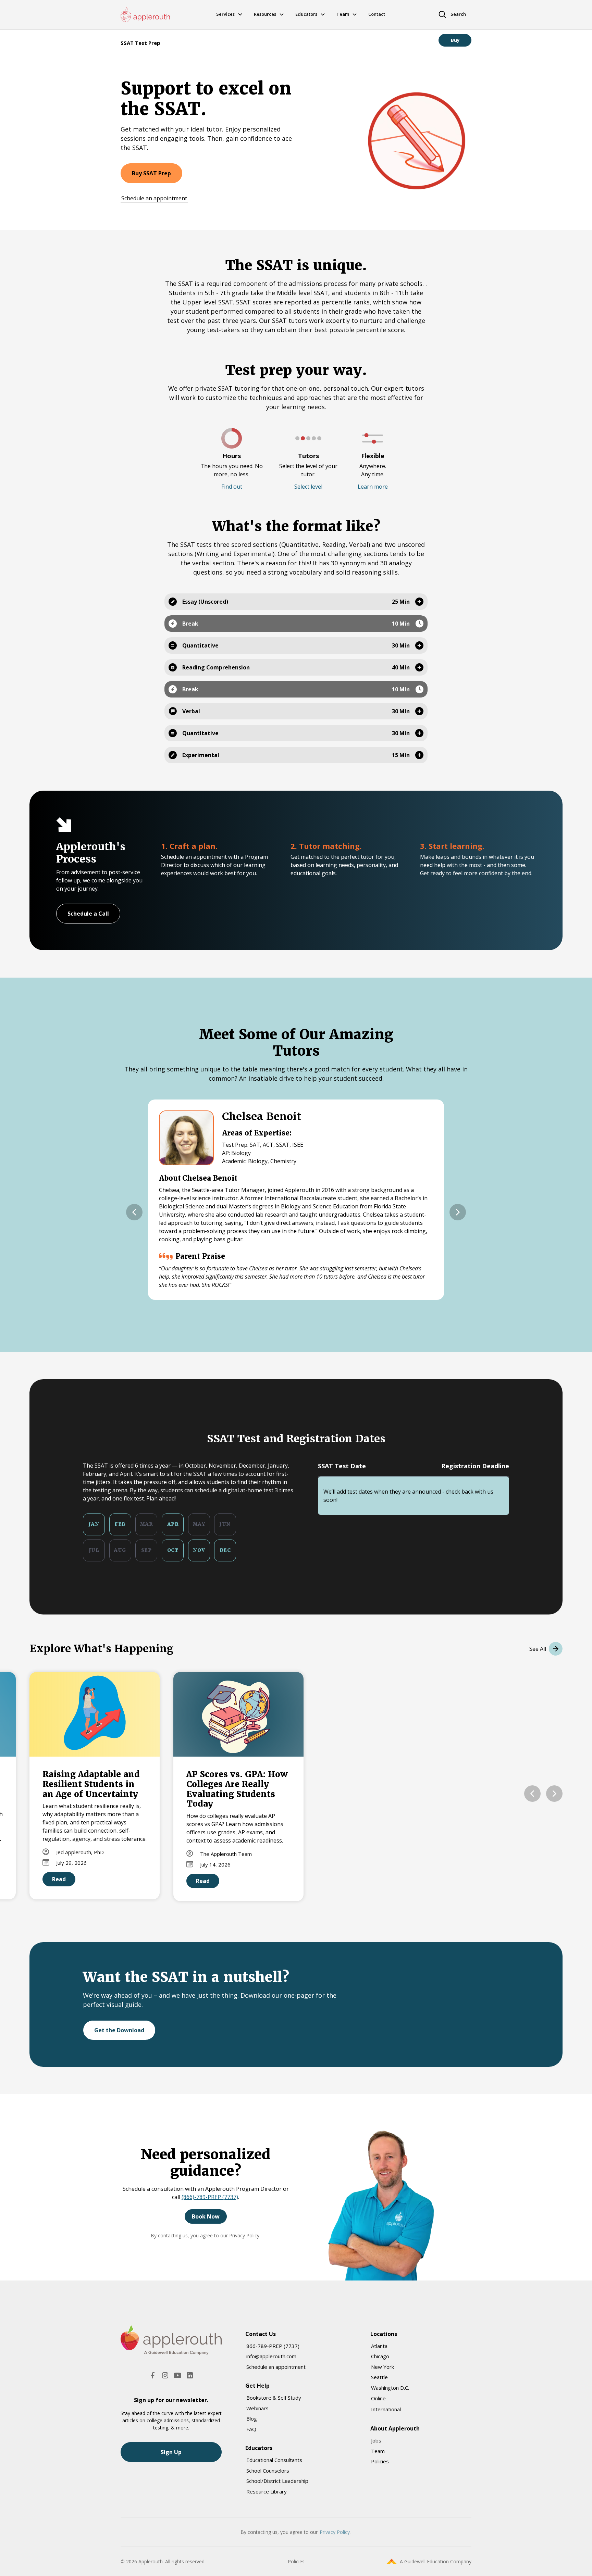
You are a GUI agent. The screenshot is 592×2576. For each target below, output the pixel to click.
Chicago (380, 2356)
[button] (232, 487)
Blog (252, 2418)
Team (378, 2451)
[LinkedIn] (190, 2375)
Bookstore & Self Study (274, 2398)
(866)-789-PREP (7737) (210, 2197)
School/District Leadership (277, 2481)
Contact (377, 14)
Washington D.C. (390, 2388)
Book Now (206, 2216)
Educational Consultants (274, 2460)
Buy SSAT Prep (151, 173)
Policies (380, 2461)
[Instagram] (165, 2375)
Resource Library (267, 2491)
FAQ (251, 2429)
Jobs (376, 2440)
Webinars (257, 2408)
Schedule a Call (88, 914)
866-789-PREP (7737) (273, 2346)
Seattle (379, 2377)
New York (383, 2367)
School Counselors (268, 2471)
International (386, 2409)
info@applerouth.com (271, 2356)
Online (378, 2398)
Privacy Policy (244, 2235)
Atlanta (379, 2346)
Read (59, 1879)
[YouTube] (177, 2375)
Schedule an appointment (154, 198)
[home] (145, 15)
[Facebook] (153, 2375)
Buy (455, 40)
